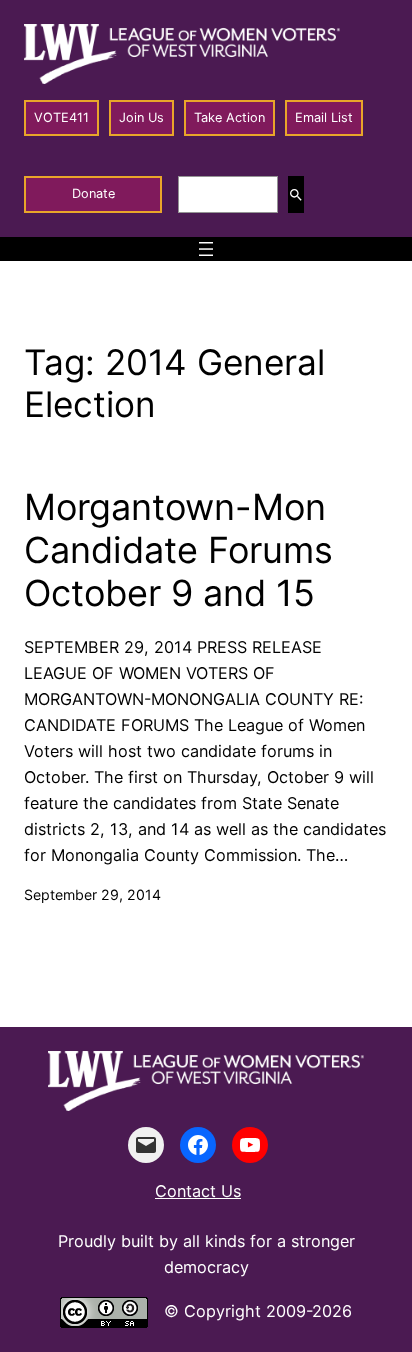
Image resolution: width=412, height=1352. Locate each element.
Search (296, 194)
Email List (324, 117)
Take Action (229, 117)
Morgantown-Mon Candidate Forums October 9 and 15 (178, 550)
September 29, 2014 (92, 894)
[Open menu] (206, 249)
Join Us (141, 117)
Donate (93, 193)
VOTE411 (61, 117)
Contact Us (198, 1191)
